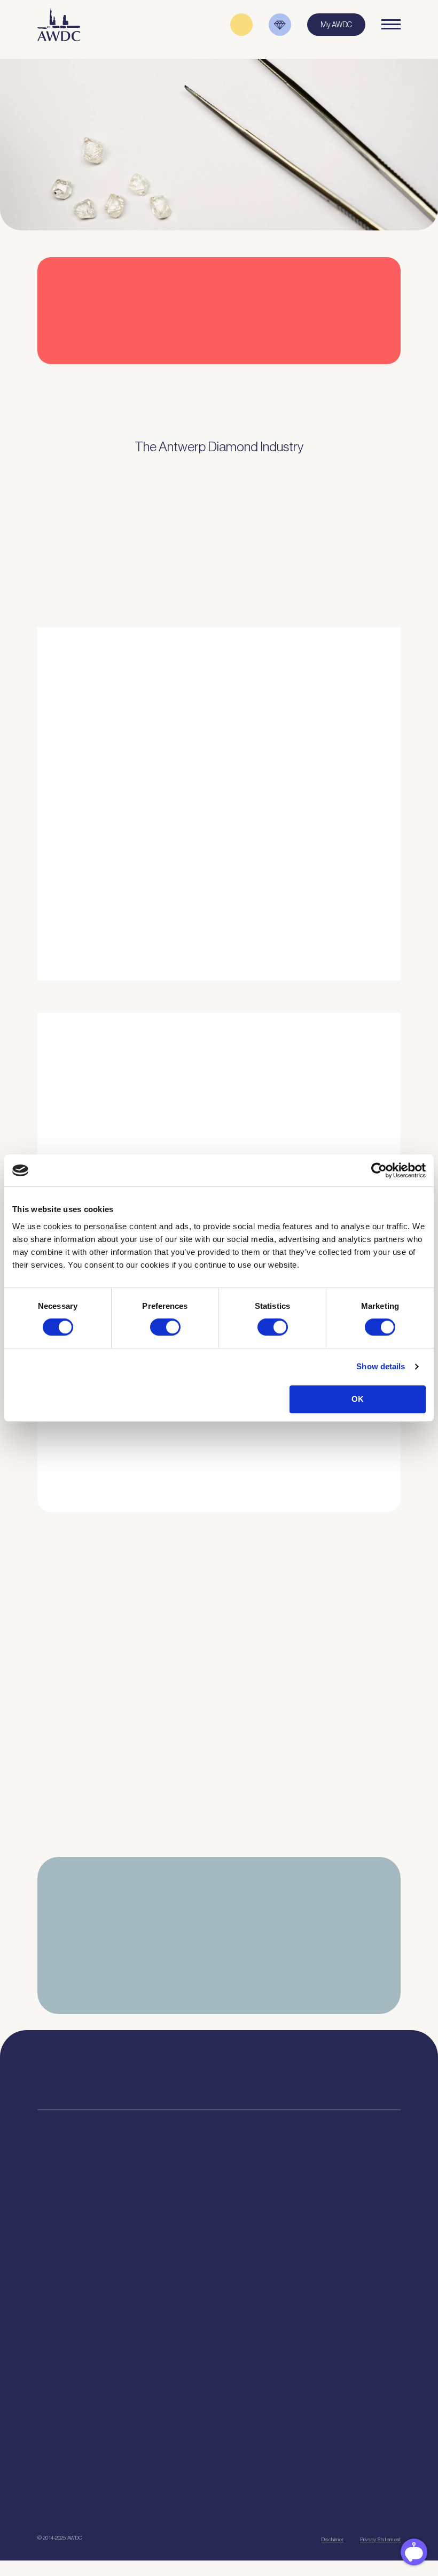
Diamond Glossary (315, 2252)
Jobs (169, 2239)
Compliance (56, 2212)
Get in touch (295, 2501)
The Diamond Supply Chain (329, 2239)
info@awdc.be (300, 2078)
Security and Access (69, 2279)
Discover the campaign (48, 1132)
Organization (182, 2212)
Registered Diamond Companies (87, 2319)
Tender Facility (185, 2265)
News (46, 2434)
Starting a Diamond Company (82, 2265)
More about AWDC (325, 858)
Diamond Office (61, 2225)
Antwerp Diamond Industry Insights (351, 900)
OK (358, 1399)
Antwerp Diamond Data (323, 2212)
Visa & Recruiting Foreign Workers (89, 2356)
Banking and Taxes (67, 2252)
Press (46, 2447)
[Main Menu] (391, 25)
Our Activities (182, 2225)
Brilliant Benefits (62, 2305)
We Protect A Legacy (69, 2370)
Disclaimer (332, 2539)
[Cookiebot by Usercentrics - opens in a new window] (379, 1170)
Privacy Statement (380, 2539)
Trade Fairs (55, 2239)
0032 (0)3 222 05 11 (304, 2068)
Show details (381, 1366)
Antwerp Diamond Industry (328, 2225)
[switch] (165, 1327)
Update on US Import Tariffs (330, 367)
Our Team (177, 2252)
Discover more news (219, 1868)
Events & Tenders (64, 2420)
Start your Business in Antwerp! (334, 1509)
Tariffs (47, 2292)
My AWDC (205, 2501)
